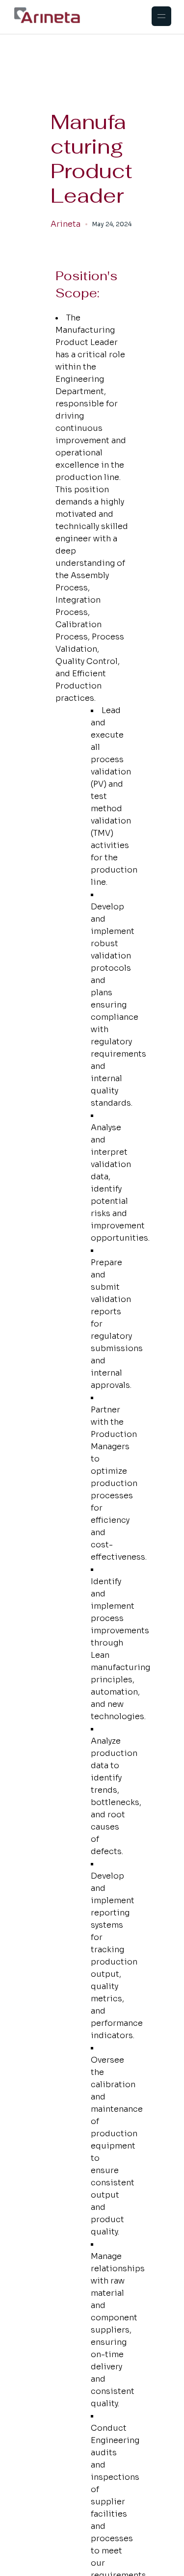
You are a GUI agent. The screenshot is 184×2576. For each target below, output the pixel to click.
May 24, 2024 (112, 224)
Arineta (66, 224)
